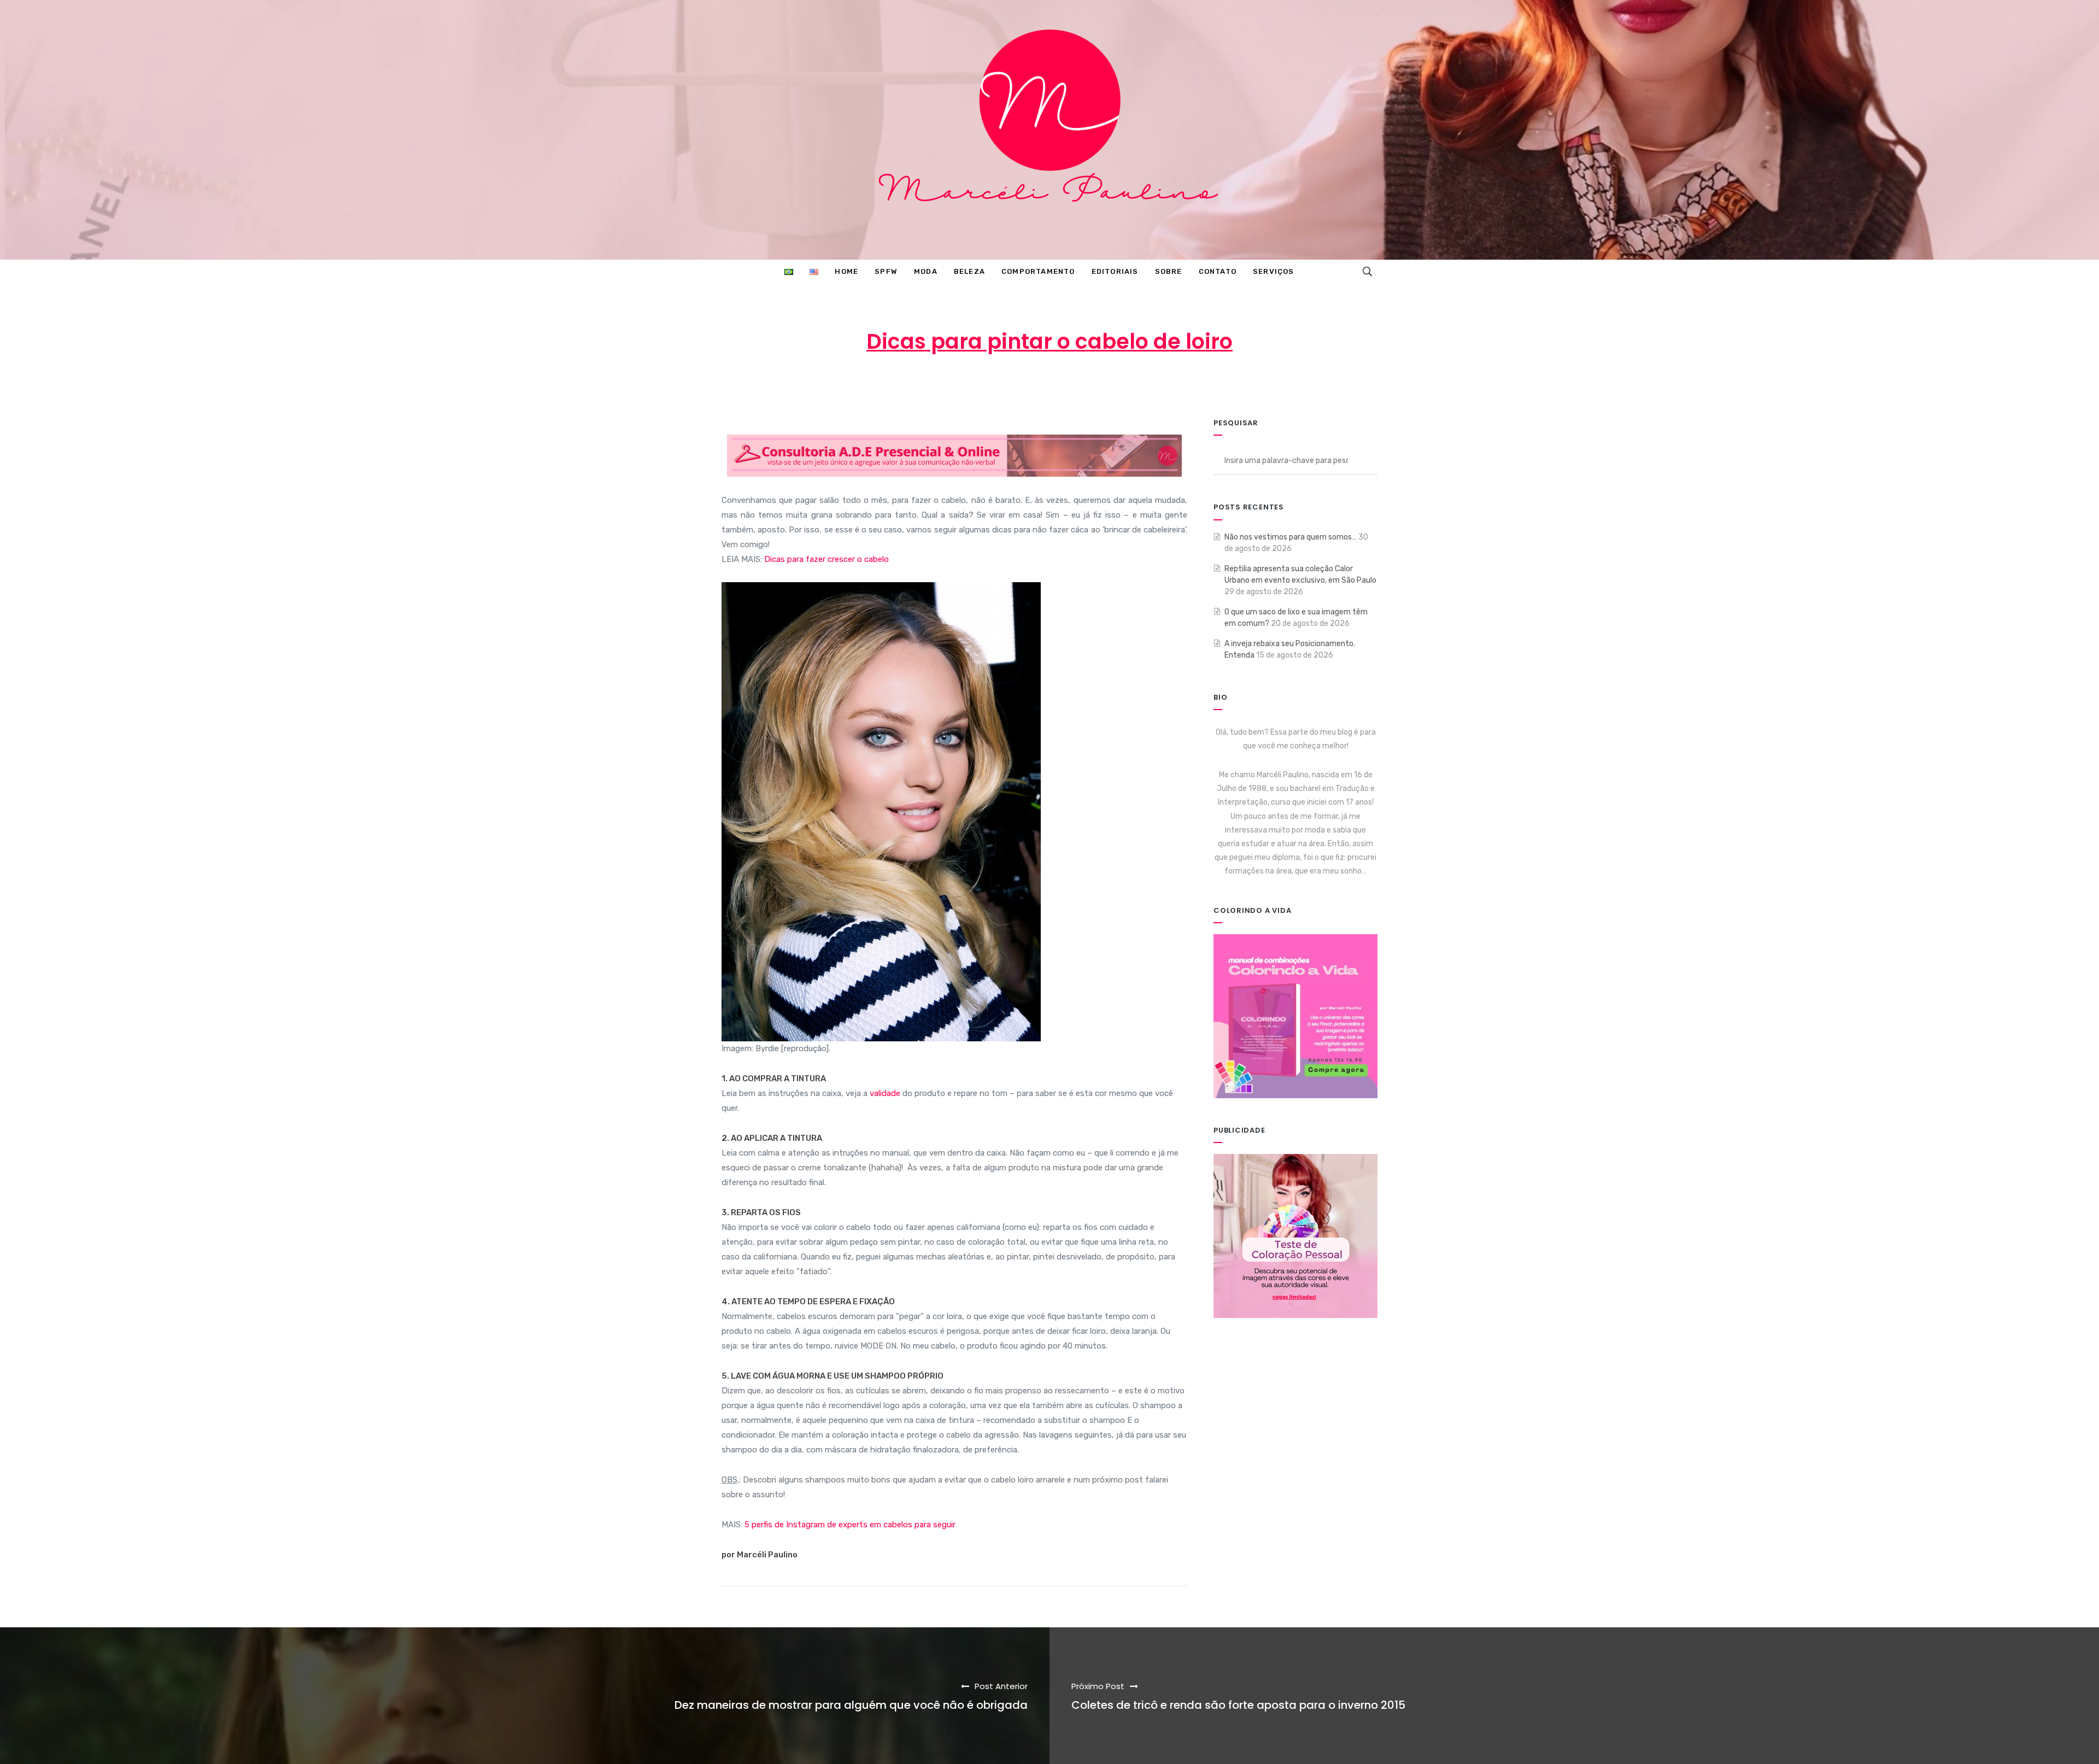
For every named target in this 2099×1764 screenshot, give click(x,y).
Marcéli (969, 385)
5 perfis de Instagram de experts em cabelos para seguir (850, 1525)
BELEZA (1141, 385)
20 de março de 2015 (1054, 385)
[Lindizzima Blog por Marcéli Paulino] (1049, 130)
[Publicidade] (1295, 1236)
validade (885, 1093)
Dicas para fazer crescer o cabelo (826, 559)
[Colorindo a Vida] (1295, 1015)
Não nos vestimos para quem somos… (1291, 537)
